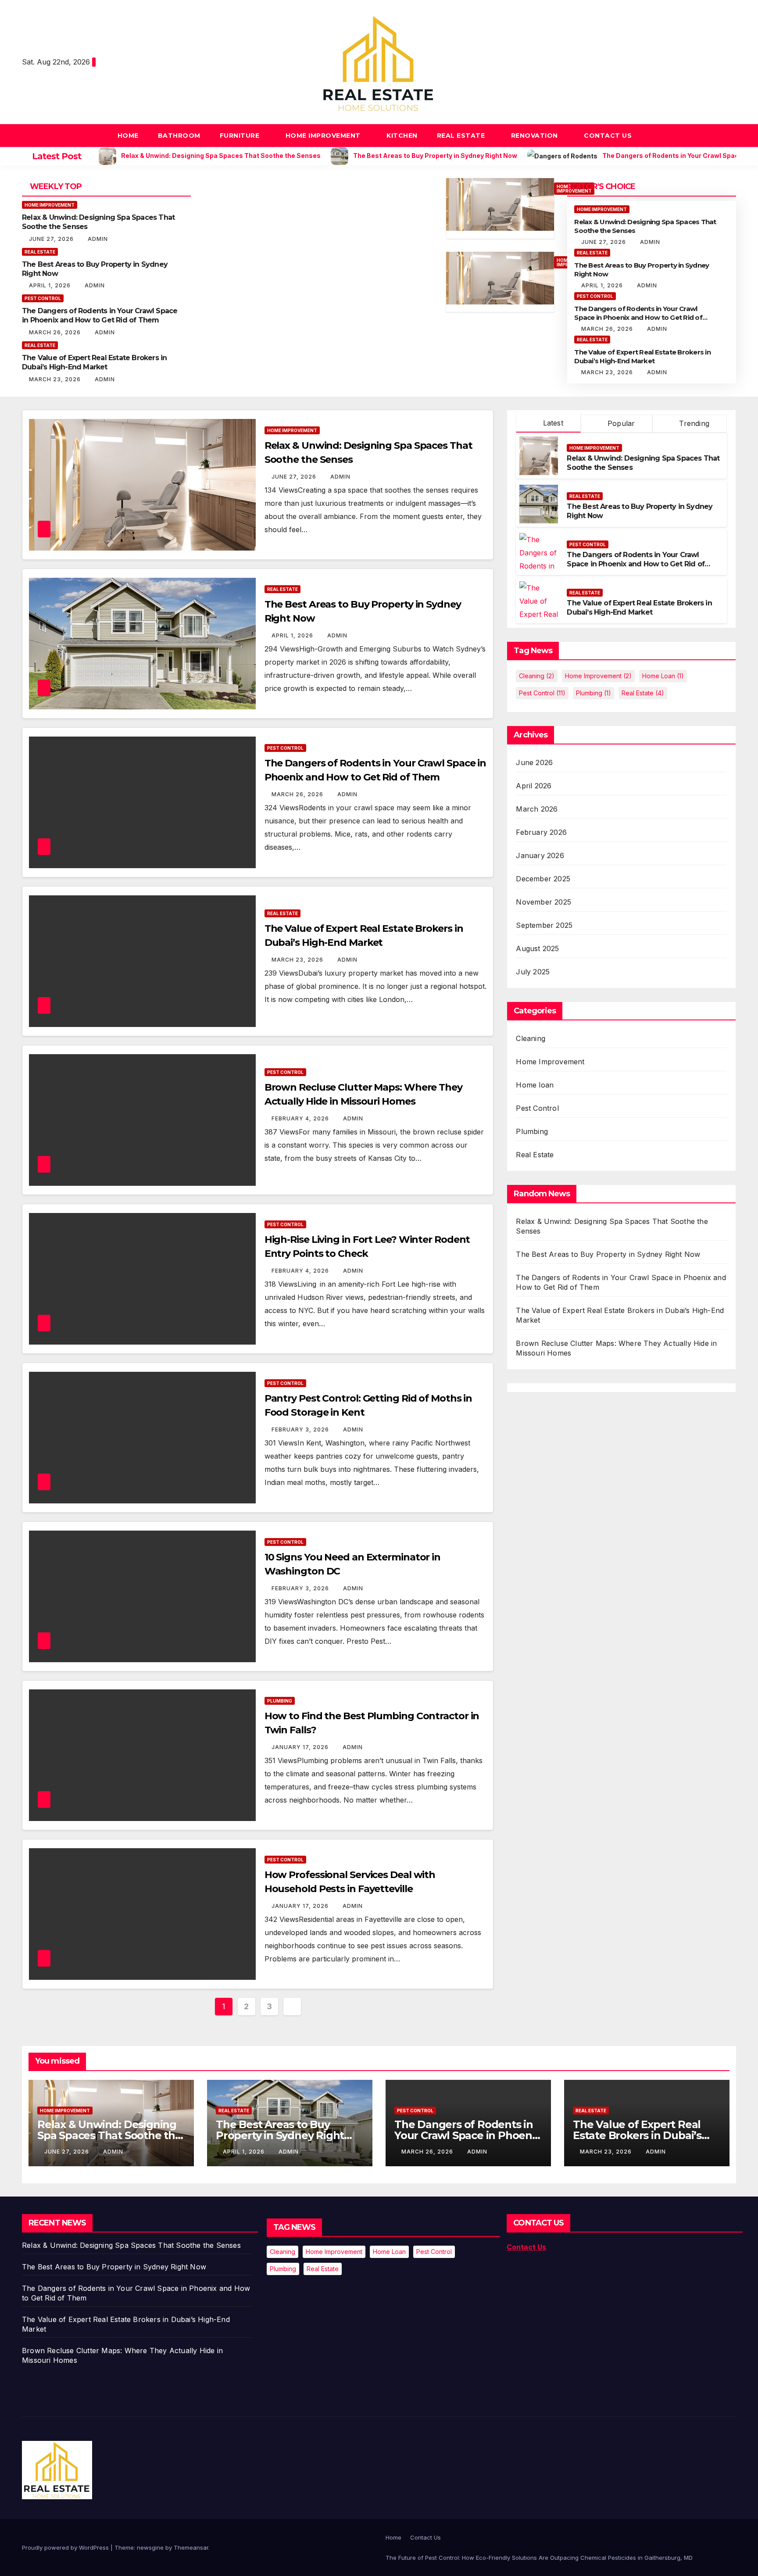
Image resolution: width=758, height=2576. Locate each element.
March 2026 (537, 809)
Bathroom (179, 136)
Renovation (536, 136)
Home (128, 136)
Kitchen (402, 136)
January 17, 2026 (301, 1747)
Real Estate (462, 136)
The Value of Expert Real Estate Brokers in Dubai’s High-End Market (94, 362)
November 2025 (543, 902)
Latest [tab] (552, 423)
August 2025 (537, 948)
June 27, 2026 (52, 239)
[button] (730, 136)
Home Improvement (324, 136)
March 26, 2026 (56, 332)
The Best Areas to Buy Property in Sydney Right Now (608, 1254)
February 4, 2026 (301, 1118)
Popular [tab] (620, 423)
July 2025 (533, 972)
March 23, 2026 (56, 379)
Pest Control (43, 298)
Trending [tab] (693, 423)
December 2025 (543, 879)
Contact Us (608, 136)
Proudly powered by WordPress (66, 2547)
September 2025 (544, 925)
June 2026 (534, 762)
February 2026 (541, 832)
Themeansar (191, 2547)
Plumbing (280, 1701)
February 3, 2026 (301, 1429)
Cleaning (537, 676)
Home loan (663, 676)
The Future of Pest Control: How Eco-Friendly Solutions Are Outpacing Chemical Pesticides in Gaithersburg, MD (539, 2558)
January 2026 (540, 855)
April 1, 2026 (51, 285)
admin (98, 239)
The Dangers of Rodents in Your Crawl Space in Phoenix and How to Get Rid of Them (100, 315)
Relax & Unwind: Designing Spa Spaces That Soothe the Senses (109, 2135)
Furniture (241, 136)
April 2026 (534, 786)
